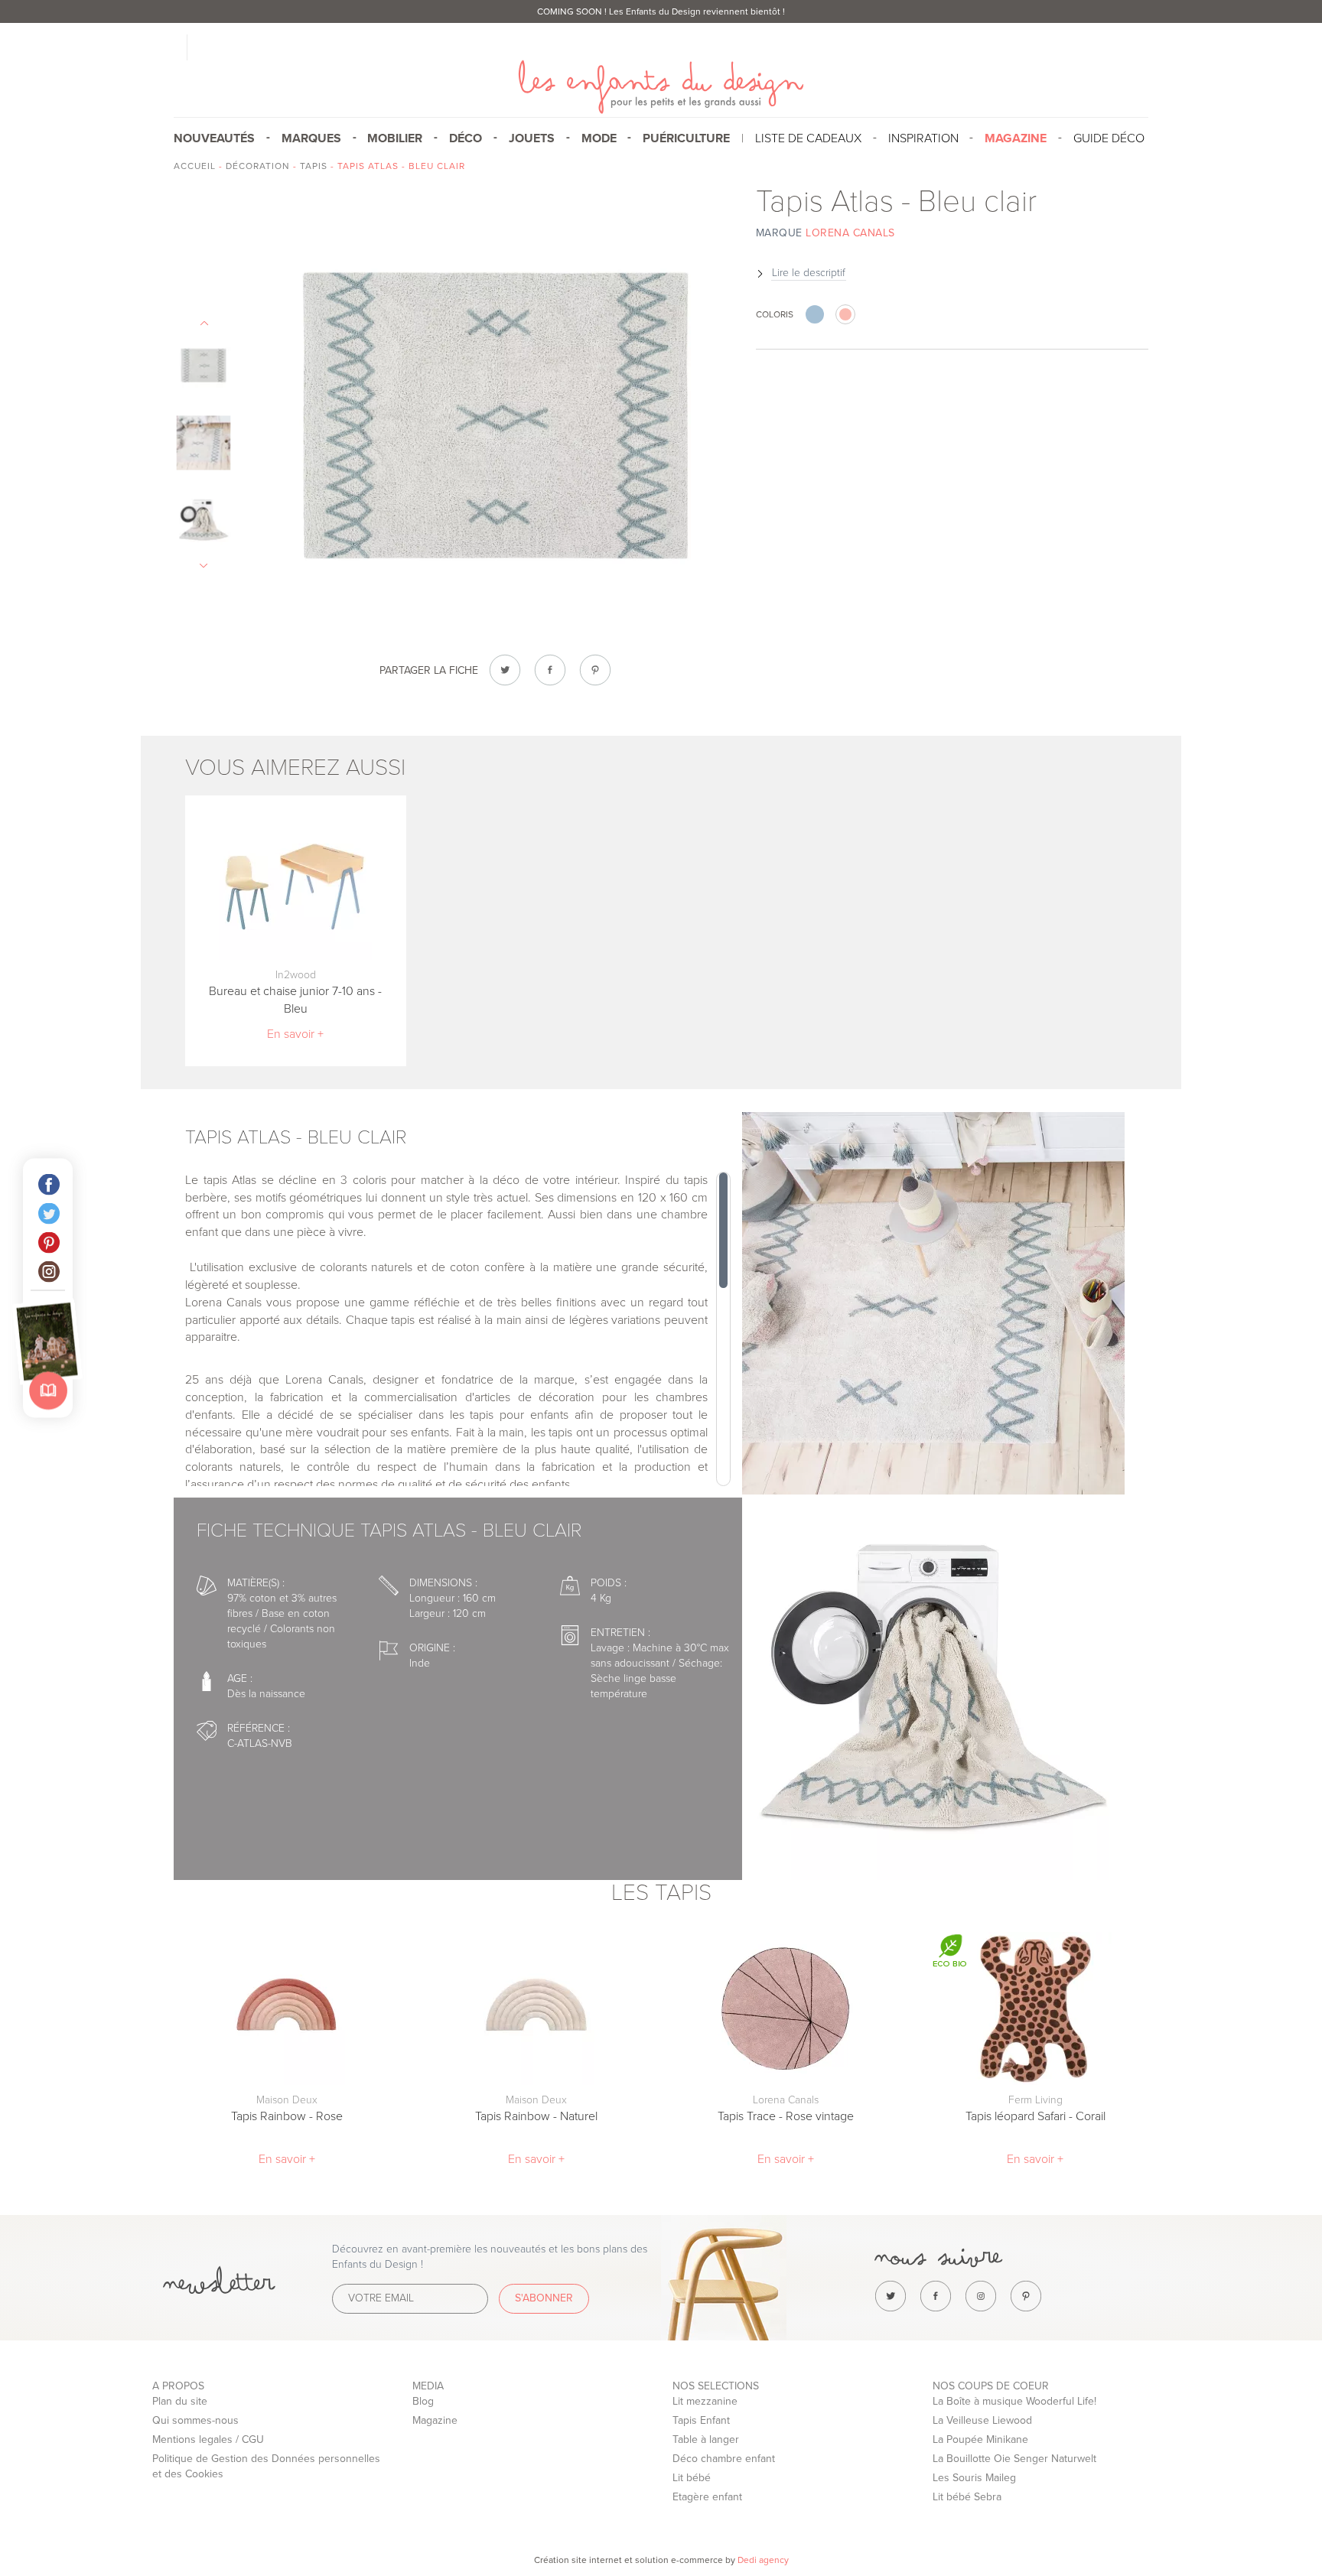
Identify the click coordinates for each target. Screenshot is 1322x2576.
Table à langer (706, 2439)
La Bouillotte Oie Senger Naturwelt (1014, 2459)
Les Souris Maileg (974, 2478)
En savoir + (295, 1034)
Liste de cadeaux (808, 138)
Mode (599, 138)
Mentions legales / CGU (208, 2439)
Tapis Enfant (701, 2420)
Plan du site (180, 2401)
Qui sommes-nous (195, 2420)
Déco (466, 138)
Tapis (314, 166)
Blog (423, 2401)
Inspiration (923, 138)
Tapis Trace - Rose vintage (786, 2116)
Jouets (532, 138)
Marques (311, 138)
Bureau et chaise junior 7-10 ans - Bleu (295, 1000)
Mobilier (395, 138)
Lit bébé (692, 2478)
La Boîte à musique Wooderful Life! (1014, 2401)
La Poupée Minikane (980, 2439)
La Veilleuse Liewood (982, 2420)
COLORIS (775, 314)
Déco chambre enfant (724, 2459)
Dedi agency (763, 2560)
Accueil (195, 166)
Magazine (435, 2420)
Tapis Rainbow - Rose (287, 2116)
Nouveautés (214, 138)
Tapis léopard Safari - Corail (1035, 2116)
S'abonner (544, 2298)
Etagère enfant (707, 2497)
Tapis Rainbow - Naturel (536, 2116)
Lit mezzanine (705, 2401)
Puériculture (686, 138)
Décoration (258, 166)
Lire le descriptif (809, 273)
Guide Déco (1109, 138)
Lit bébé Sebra (967, 2497)
